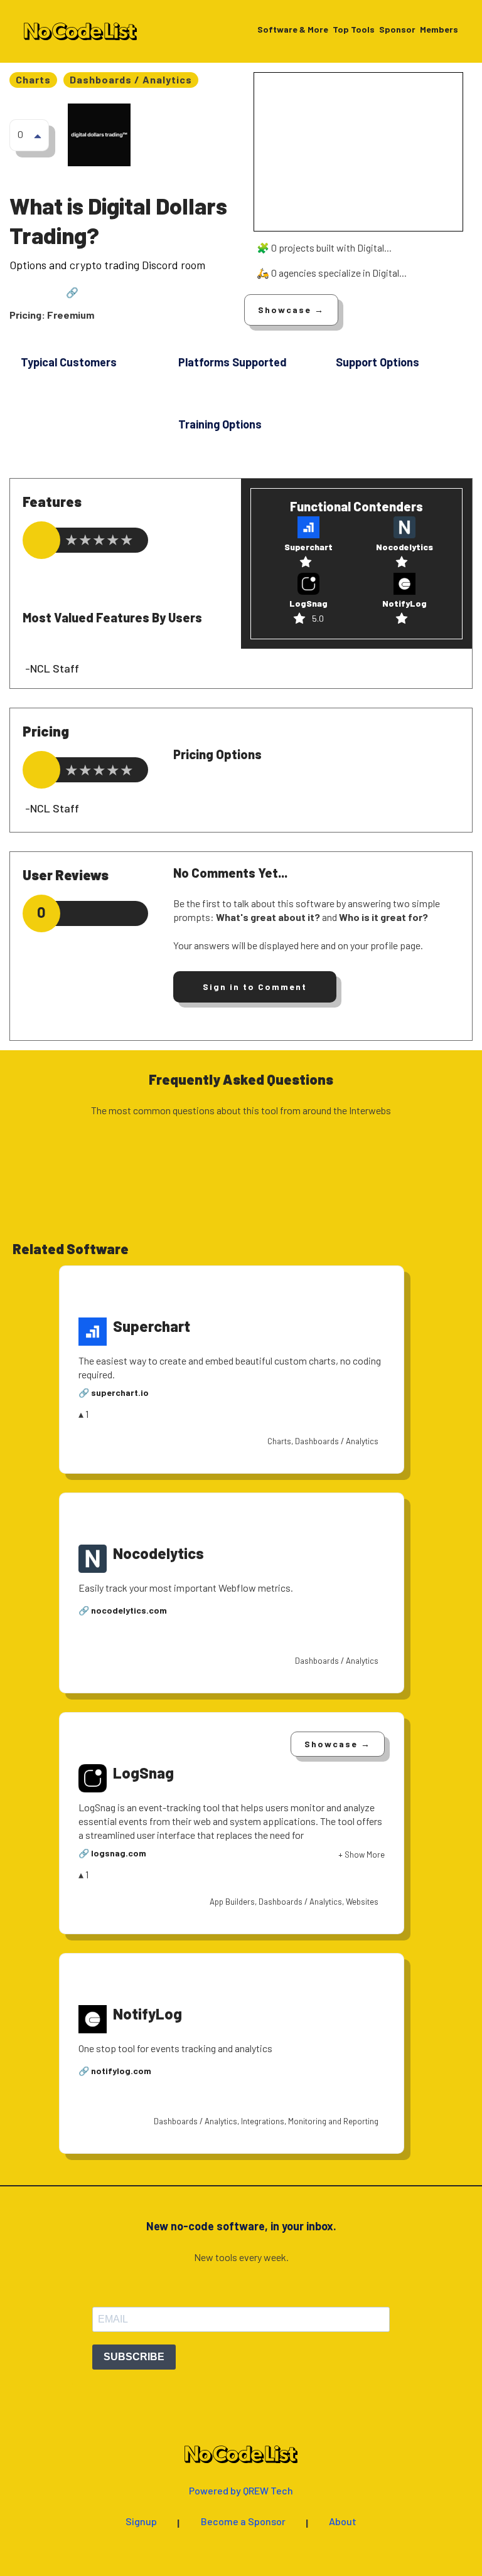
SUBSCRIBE (134, 2357)
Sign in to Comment (255, 987)
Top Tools (354, 30)
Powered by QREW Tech (241, 2491)
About (343, 2522)
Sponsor (397, 30)
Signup (141, 2522)
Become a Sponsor (243, 2522)
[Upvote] (38, 136)
